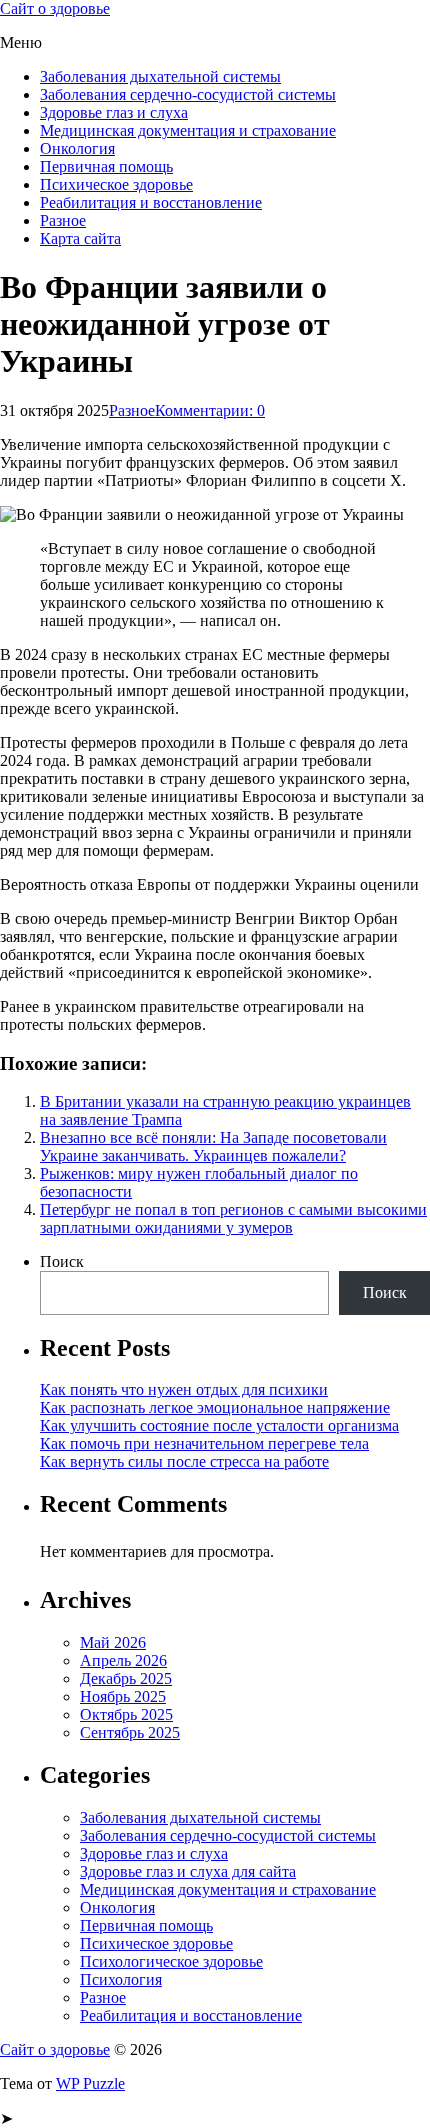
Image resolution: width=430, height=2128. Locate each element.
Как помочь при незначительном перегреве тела (204, 1443)
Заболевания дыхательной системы (160, 76)
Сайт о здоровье (55, 8)
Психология (121, 1979)
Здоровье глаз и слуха (114, 112)
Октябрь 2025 (126, 1714)
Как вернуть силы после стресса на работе (184, 1461)
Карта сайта (80, 238)
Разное (63, 220)
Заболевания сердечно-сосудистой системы (188, 94)
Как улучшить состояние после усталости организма (219, 1425)
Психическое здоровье (116, 184)
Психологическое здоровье (171, 1961)
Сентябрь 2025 (130, 1732)
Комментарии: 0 (210, 410)
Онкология (77, 148)
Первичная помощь (106, 166)
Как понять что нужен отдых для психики (184, 1389)
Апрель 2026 (123, 1660)
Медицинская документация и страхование (188, 130)
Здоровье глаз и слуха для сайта (188, 1871)
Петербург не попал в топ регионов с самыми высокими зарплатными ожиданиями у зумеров (233, 1218)
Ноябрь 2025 (123, 1696)
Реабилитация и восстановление (151, 202)
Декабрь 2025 (126, 1678)
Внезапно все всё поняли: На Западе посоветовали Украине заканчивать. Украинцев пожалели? (213, 1146)
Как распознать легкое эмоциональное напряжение (215, 1407)
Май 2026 (113, 1642)
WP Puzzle (90, 2083)
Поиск (62, 1261)
